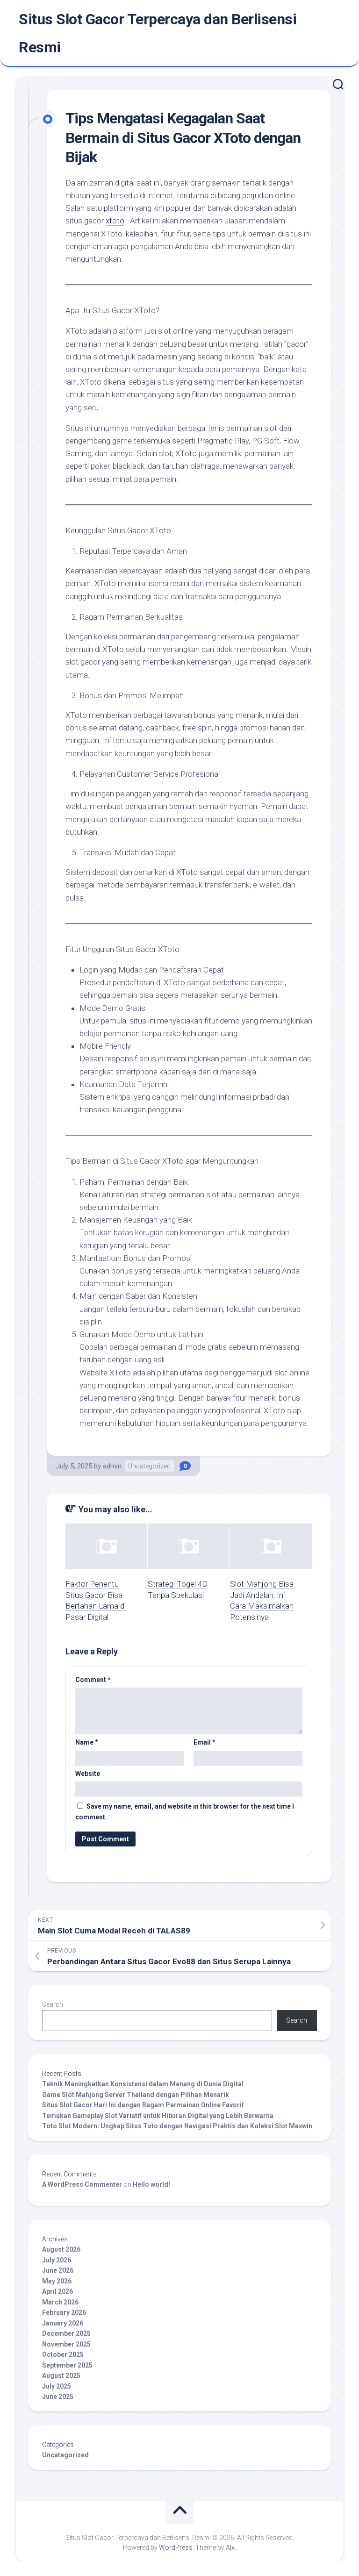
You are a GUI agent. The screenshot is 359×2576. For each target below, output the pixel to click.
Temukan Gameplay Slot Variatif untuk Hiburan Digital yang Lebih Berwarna (158, 2116)
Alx (230, 2547)
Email (205, 1742)
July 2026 (57, 2260)
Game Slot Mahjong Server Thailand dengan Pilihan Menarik (136, 2095)
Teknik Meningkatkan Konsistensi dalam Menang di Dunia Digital (143, 2084)
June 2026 (58, 2270)
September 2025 (67, 2365)
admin (112, 1466)
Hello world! (151, 2184)
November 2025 (66, 2344)
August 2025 (61, 2376)
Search (53, 2004)
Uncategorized (149, 1466)
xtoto (115, 221)
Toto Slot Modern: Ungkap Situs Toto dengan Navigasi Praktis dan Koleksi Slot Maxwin (177, 2126)
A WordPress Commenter (82, 2184)
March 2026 (60, 2302)
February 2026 (64, 2312)
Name (87, 1742)
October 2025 (63, 2354)
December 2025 (66, 2333)
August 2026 (61, 2249)
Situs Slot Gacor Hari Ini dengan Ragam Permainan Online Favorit (143, 2105)
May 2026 (57, 2281)
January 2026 (63, 2323)
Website (88, 1774)
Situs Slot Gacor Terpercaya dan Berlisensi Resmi (158, 33)
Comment (93, 1680)
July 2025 (57, 2386)
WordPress (176, 2547)
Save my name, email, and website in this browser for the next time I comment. (185, 1812)
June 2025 (58, 2397)
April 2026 (57, 2291)
